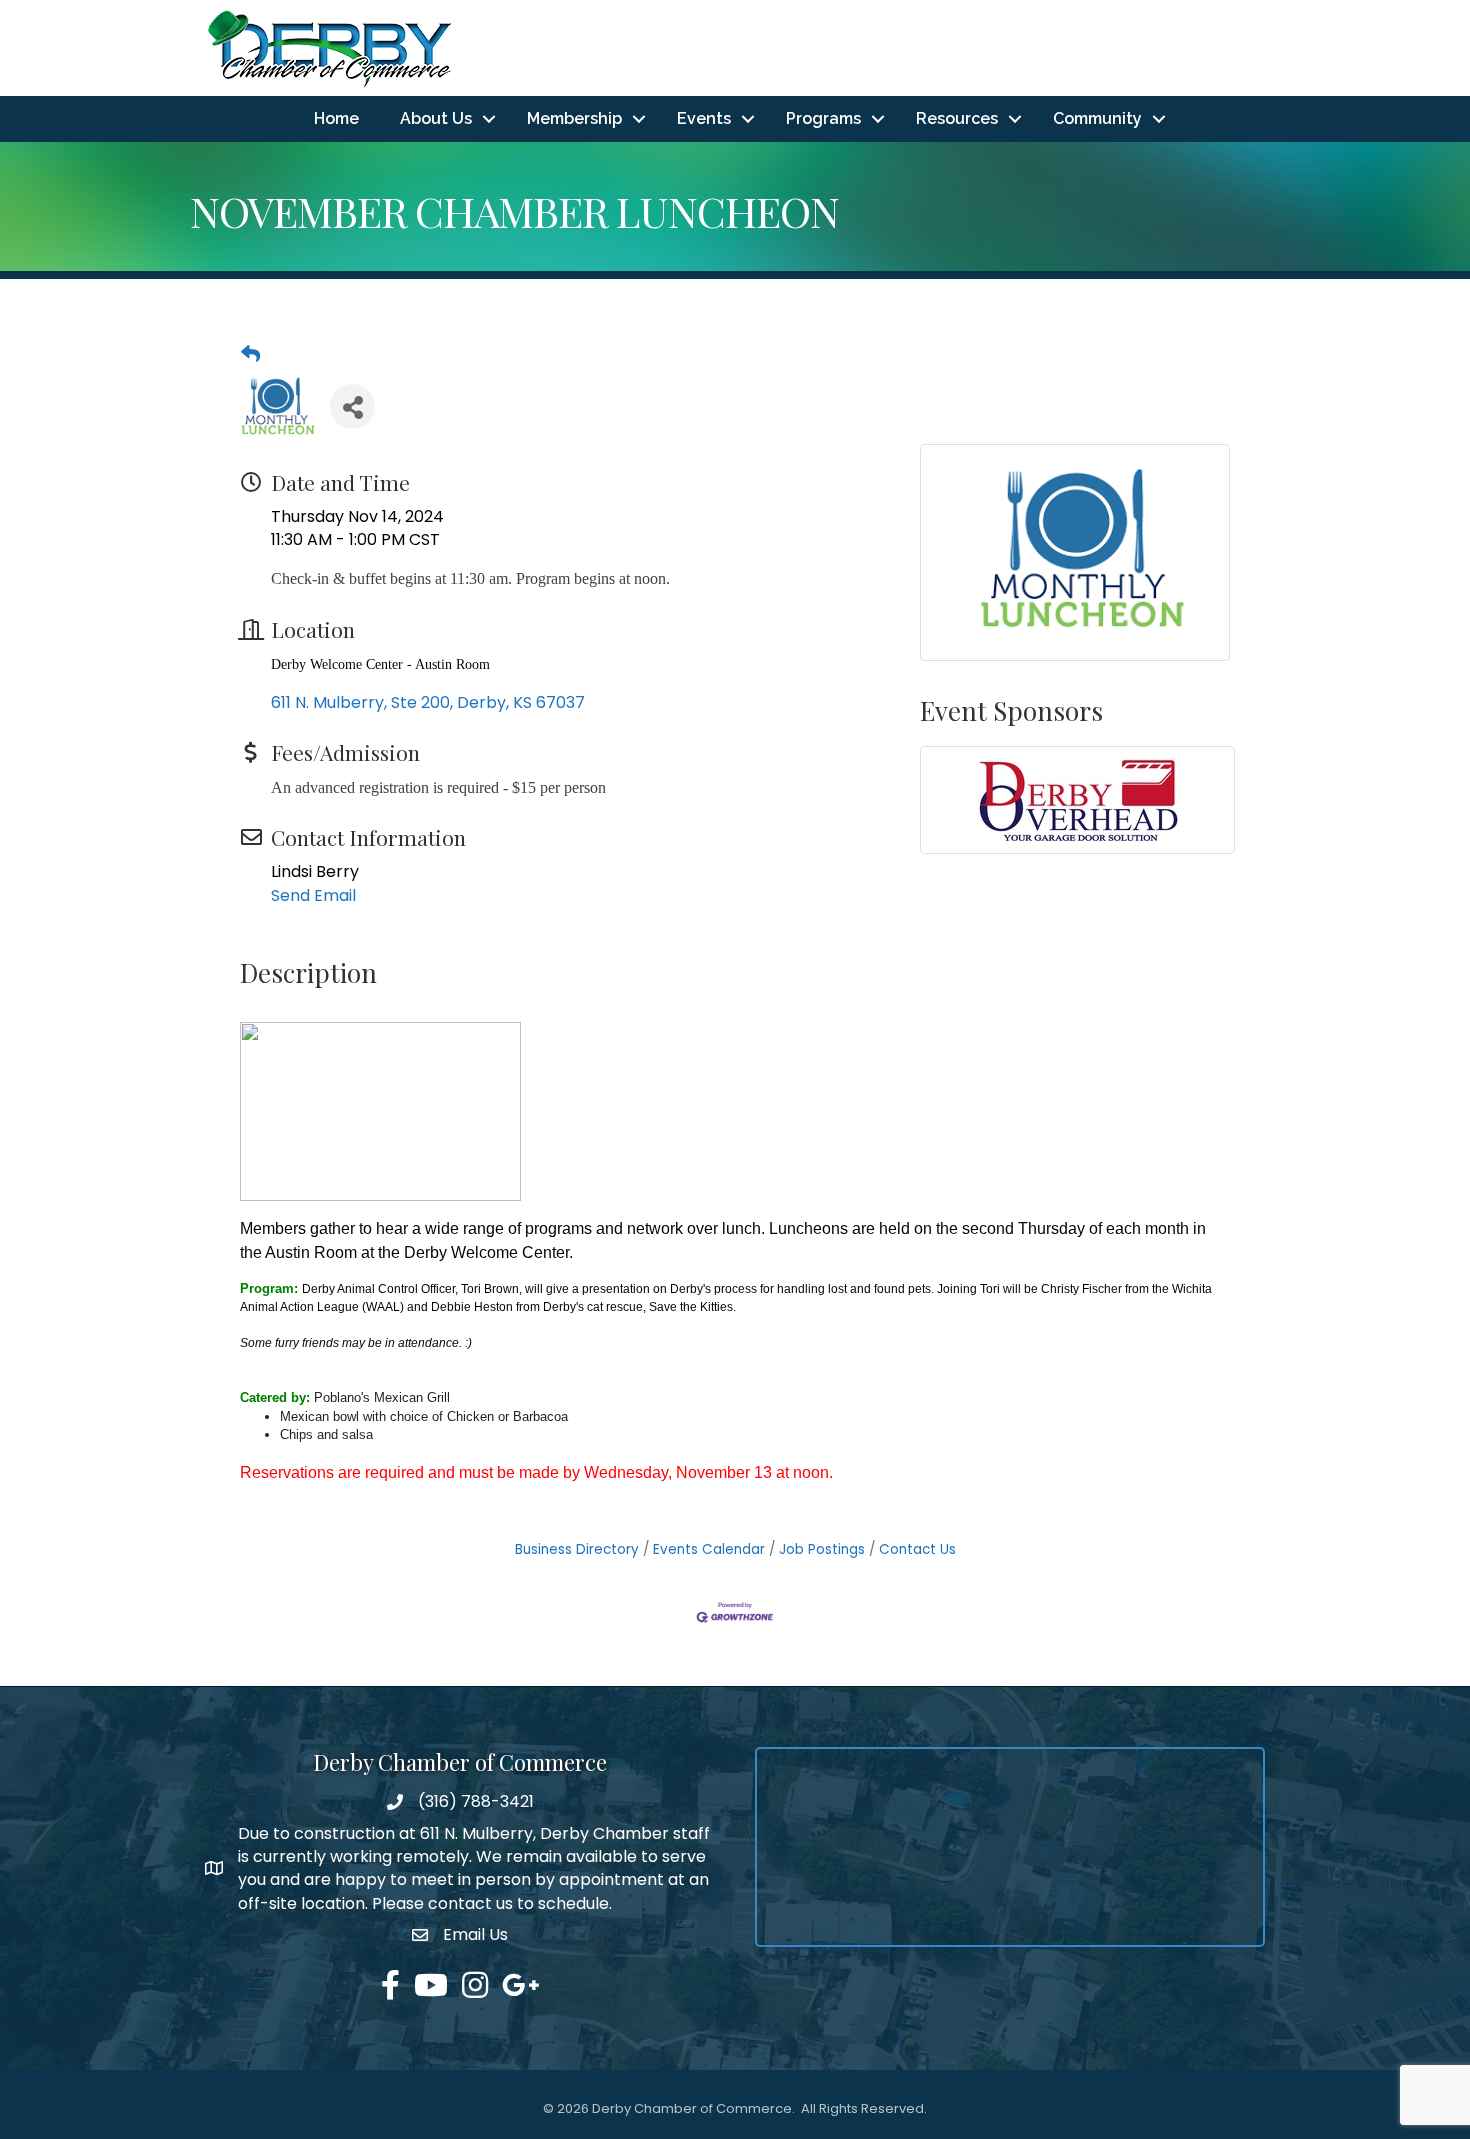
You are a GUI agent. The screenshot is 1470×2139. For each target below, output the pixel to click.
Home (336, 118)
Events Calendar (709, 1549)
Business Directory (577, 1549)
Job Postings (822, 1549)
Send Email (313, 895)
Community (1097, 118)
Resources (957, 118)
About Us (436, 118)
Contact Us (917, 1549)
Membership (574, 118)
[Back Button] (250, 355)
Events (704, 118)
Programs (823, 118)
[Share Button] (352, 406)
